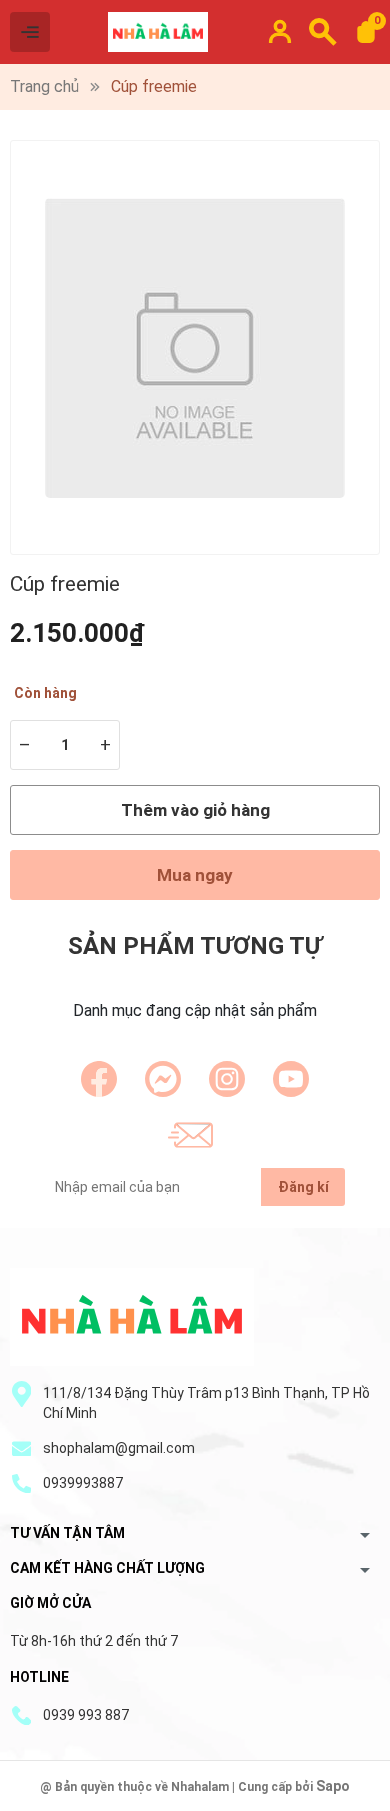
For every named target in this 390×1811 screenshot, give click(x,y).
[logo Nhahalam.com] (132, 1317)
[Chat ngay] (163, 1079)
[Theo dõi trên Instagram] (227, 1079)
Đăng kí (303, 1187)
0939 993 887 (86, 1715)
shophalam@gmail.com (119, 1448)
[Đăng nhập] (280, 32)
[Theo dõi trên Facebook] (99, 1079)
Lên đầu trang (324, 1798)
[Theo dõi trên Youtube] (291, 1079)
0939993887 (83, 1483)
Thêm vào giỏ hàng (195, 810)
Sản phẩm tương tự (195, 946)
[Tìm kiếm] (323, 32)
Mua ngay (195, 875)
